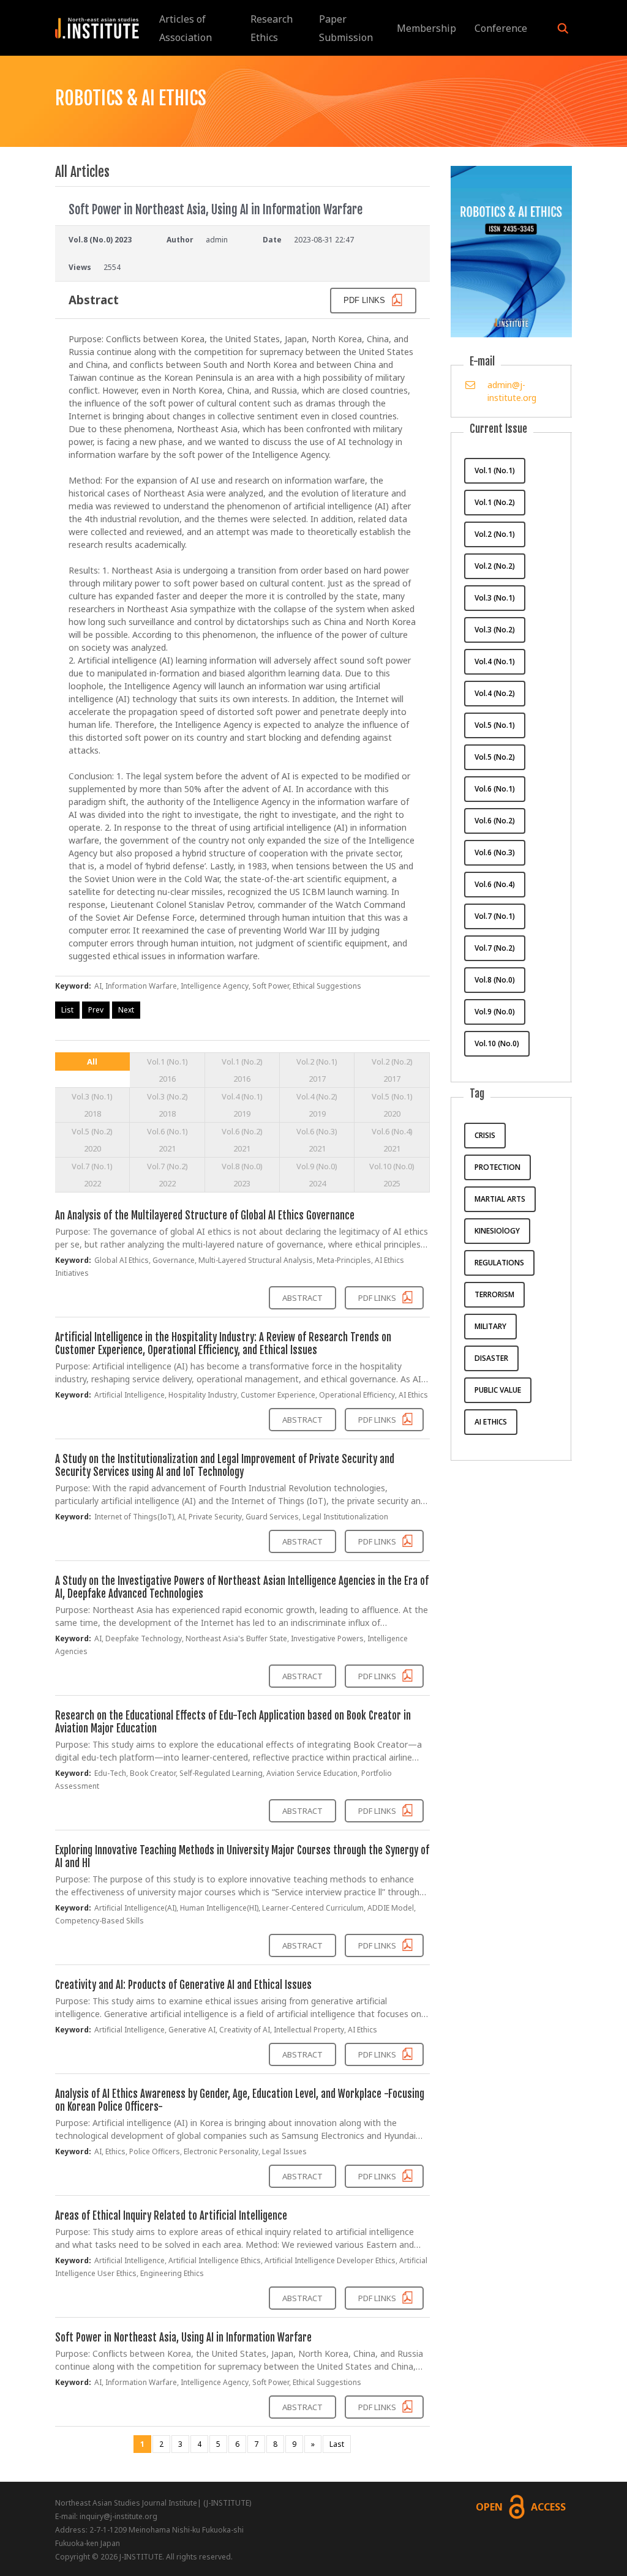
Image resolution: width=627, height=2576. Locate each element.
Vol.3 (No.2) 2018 (167, 1105)
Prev (96, 1010)
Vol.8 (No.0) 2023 (242, 1175)
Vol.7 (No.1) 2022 (92, 1175)
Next (126, 1010)
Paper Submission (346, 28)
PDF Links (378, 1298)
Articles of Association (186, 28)
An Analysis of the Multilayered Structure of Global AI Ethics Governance (205, 1215)
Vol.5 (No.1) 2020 (392, 1105)
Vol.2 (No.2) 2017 (392, 1070)
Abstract (302, 1298)
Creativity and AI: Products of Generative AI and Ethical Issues (183, 1985)
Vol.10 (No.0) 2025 (392, 1175)
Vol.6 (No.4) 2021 (392, 1140)
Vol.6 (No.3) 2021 (317, 1140)
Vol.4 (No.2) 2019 (317, 1105)
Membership (426, 28)
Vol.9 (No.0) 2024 (317, 1175)
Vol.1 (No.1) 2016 (167, 1070)
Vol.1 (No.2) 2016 (242, 1070)
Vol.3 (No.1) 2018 (92, 1105)
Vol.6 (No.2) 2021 (242, 1140)
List (67, 1010)
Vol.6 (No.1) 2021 (167, 1140)
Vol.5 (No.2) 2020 (92, 1140)
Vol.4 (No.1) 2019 (242, 1105)
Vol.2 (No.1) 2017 (317, 1070)
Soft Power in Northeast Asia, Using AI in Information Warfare (183, 2338)
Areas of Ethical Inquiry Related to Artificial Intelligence (171, 2216)
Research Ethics (272, 28)
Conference (501, 28)
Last (337, 2444)
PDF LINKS (366, 300)
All (92, 1061)
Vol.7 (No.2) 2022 (167, 1175)
